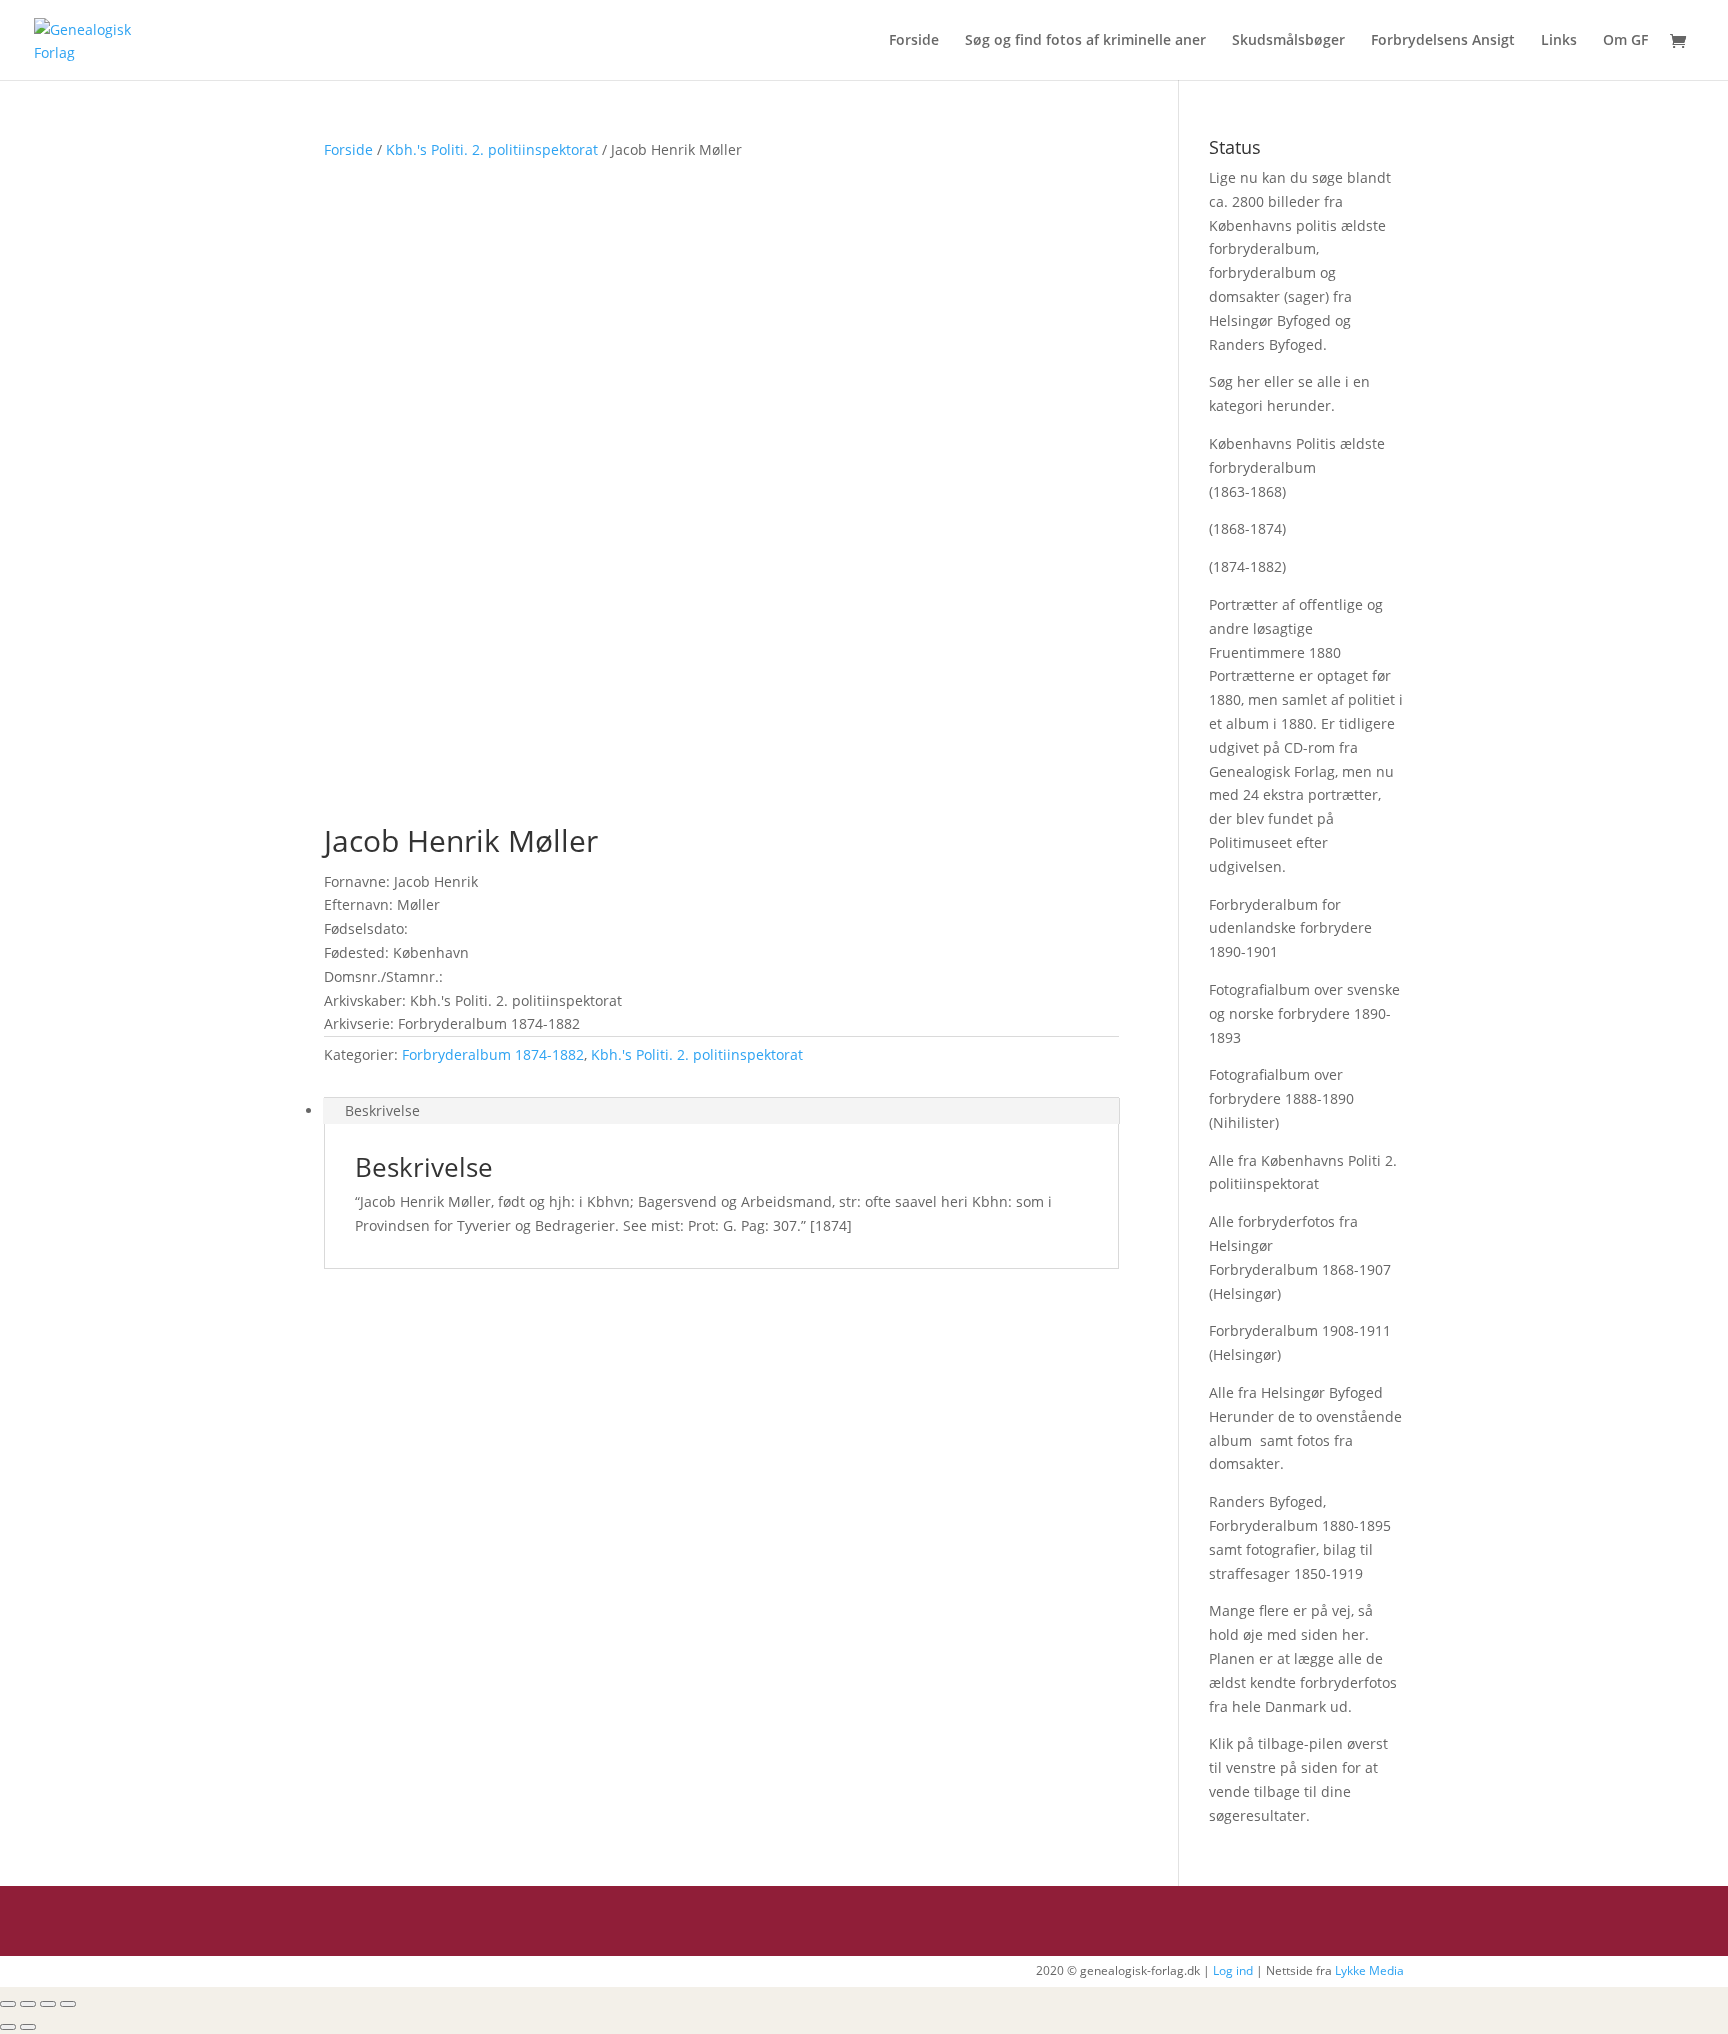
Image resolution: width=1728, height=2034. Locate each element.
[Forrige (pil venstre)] (8, 2027)
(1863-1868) (1247, 491)
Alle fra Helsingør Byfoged (1296, 1392)
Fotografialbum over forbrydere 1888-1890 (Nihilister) (1281, 1098)
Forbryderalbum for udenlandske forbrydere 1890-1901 (1290, 928)
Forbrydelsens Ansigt (1443, 41)
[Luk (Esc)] (8, 2004)
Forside (914, 41)
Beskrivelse (382, 1110)
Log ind (1233, 1970)
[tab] (721, 1111)
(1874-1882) (1247, 566)
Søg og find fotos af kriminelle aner (1085, 41)
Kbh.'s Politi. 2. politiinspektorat (492, 149)
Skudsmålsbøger (1288, 41)
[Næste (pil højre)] (28, 2027)
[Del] (28, 2004)
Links (1559, 41)
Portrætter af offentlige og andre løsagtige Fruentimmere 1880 (1296, 628)
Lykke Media (1369, 1970)
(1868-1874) (1247, 528)
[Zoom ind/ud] (68, 2004)
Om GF (1625, 41)
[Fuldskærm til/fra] (48, 2004)
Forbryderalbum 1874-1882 (493, 1054)
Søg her (1234, 381)
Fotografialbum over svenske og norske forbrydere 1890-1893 (1304, 1013)
